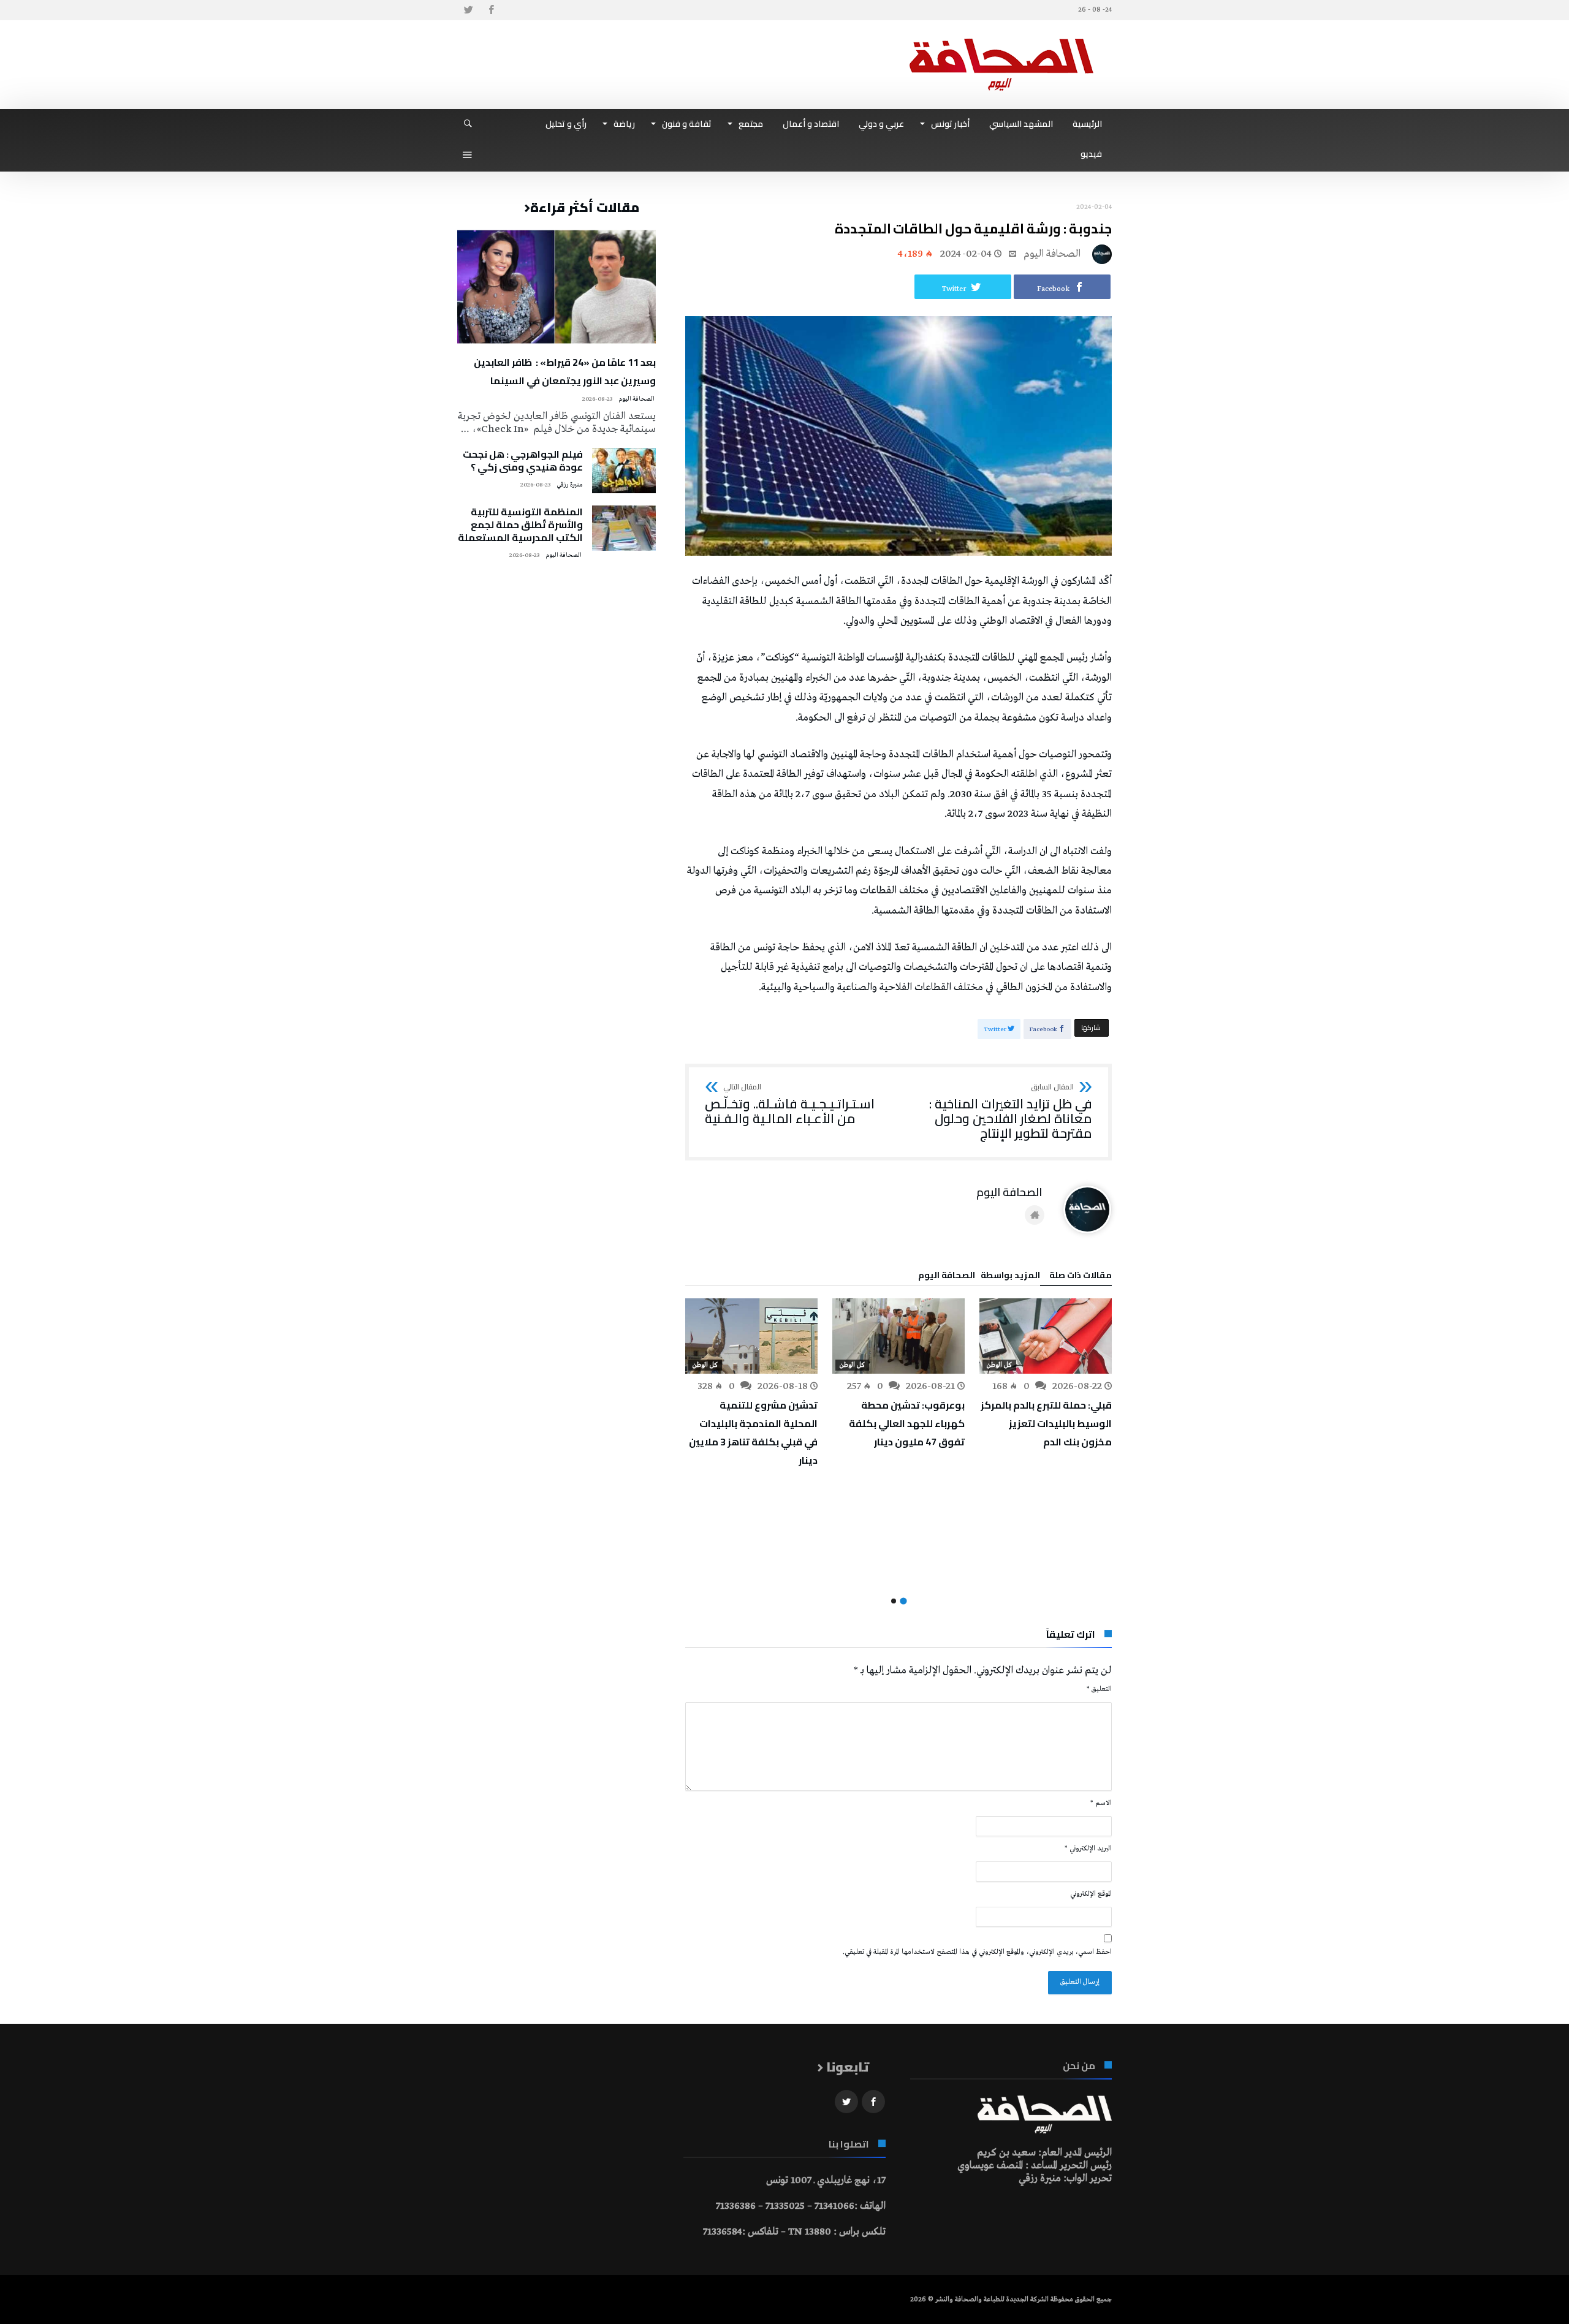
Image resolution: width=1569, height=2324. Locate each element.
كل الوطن (999, 1365)
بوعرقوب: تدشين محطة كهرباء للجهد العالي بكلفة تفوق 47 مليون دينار (907, 1423)
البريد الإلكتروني (1088, 1849)
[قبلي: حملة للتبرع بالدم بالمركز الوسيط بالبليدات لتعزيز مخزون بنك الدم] (1046, 1336)
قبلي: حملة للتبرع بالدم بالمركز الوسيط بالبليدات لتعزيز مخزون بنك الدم (1046, 1423)
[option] (1046, 1375)
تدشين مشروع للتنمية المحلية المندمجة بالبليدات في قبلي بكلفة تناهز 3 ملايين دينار (753, 1433)
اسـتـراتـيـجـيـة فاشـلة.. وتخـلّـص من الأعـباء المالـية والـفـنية (790, 1104)
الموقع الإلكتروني (1091, 1894)
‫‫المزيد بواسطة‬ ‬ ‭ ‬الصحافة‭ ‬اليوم (979, 1277)
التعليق (1099, 1689)
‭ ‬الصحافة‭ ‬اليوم (1053, 254)
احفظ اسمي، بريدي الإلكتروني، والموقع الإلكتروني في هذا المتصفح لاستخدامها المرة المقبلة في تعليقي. (977, 1952)
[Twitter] (468, 10)
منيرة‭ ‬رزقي (570, 485)
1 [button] (903, 1601)
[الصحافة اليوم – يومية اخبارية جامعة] (1001, 38)
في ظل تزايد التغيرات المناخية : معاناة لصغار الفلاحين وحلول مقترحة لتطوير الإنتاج (1011, 1112)
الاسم (1101, 1803)
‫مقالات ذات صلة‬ (1081, 1277)
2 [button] (894, 1601)
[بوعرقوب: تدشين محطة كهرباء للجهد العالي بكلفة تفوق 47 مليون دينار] (898, 1336)
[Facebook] (491, 10)
